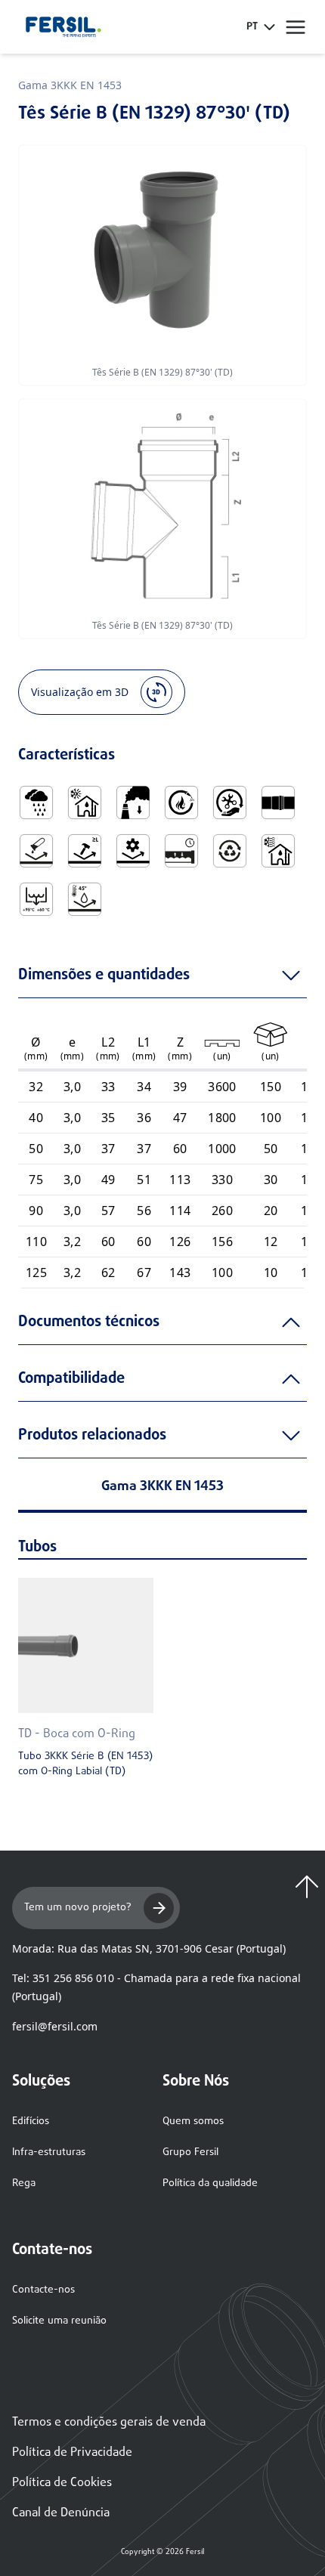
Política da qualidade (210, 2183)
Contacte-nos (43, 2290)
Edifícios (31, 2121)
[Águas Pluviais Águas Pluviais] (36, 802)
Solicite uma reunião (59, 2321)
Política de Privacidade (72, 2453)
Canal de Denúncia (61, 2513)
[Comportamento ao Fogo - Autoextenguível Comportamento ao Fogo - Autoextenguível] (181, 802)
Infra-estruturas (49, 2152)
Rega (24, 2183)
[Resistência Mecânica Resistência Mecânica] (133, 851)
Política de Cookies (62, 2483)
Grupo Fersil (190, 2152)
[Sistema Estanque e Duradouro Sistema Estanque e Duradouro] (181, 851)
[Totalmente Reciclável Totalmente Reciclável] (230, 851)
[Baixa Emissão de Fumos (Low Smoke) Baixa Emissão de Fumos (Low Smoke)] (133, 802)
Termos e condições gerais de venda (109, 2423)
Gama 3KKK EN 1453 (70, 85)
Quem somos (193, 2121)
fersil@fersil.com (55, 2026)
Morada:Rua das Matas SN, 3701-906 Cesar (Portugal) (149, 1948)
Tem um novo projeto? (78, 1908)
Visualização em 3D (80, 692)
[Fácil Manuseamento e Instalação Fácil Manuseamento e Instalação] (230, 802)
